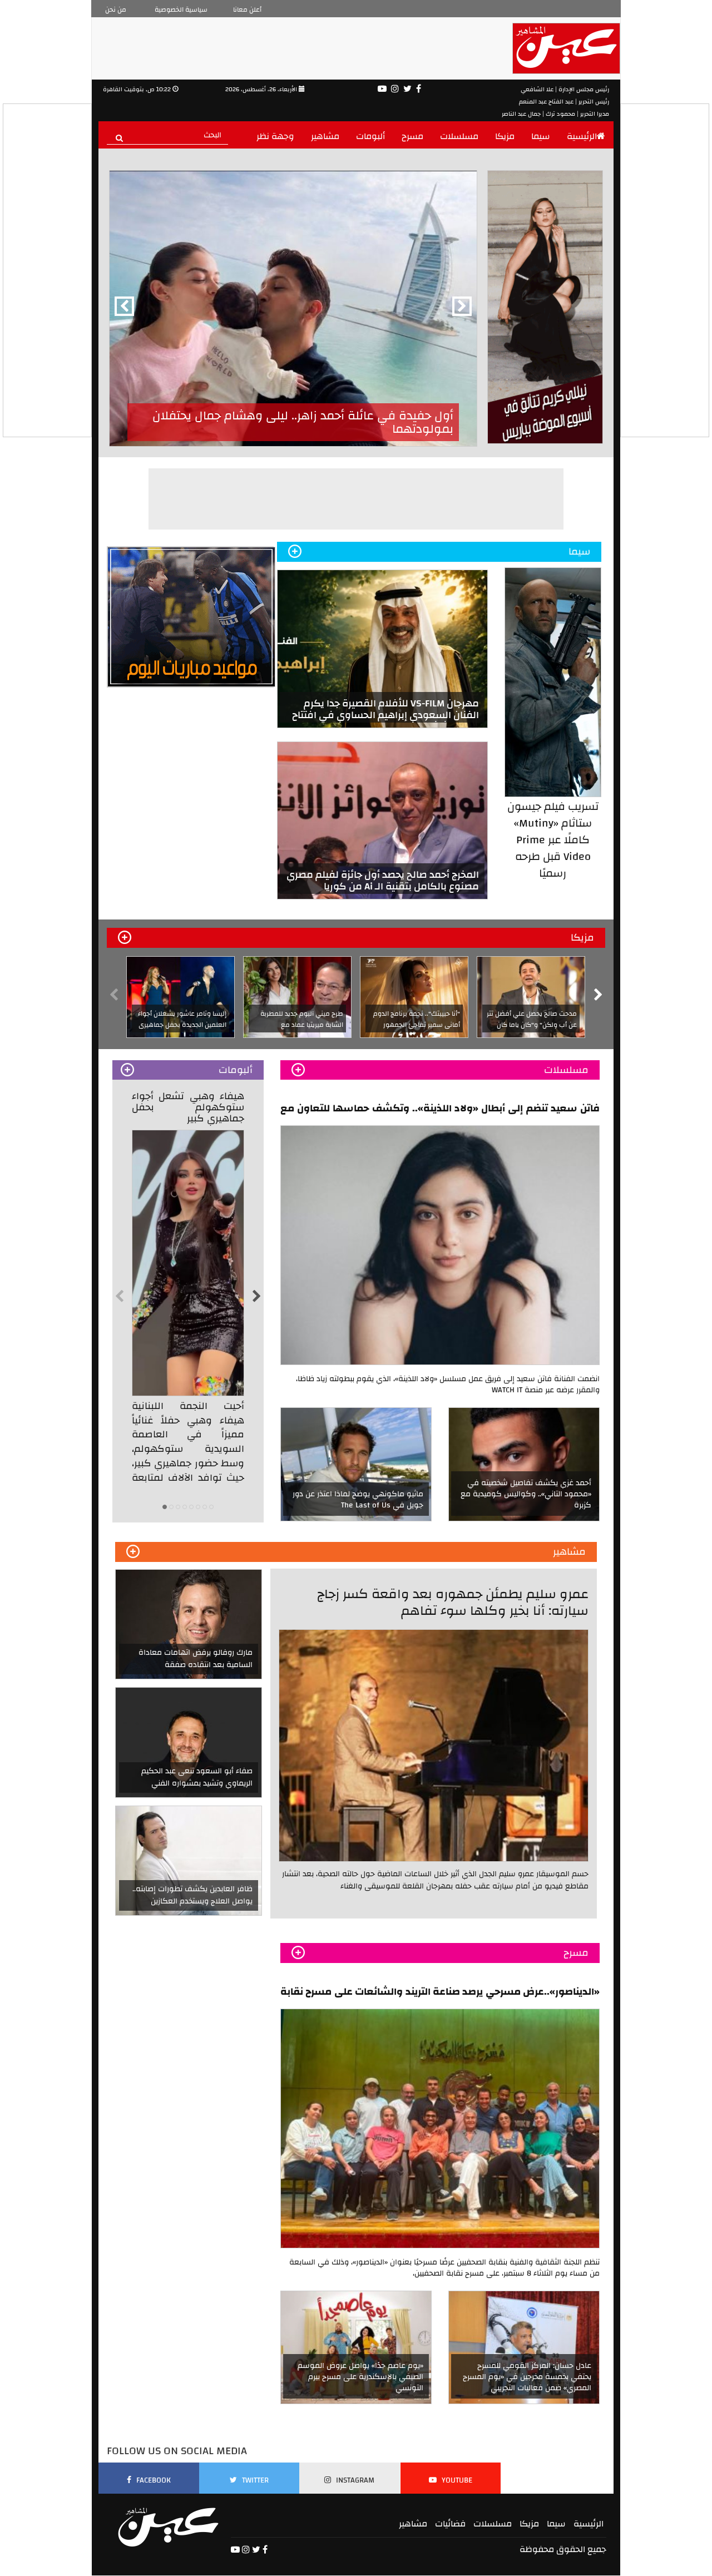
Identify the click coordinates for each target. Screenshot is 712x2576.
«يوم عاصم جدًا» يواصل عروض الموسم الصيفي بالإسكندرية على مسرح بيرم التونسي (360, 2377)
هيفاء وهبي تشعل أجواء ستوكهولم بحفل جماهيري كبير (188, 1107)
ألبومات (370, 136)
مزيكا (505, 136)
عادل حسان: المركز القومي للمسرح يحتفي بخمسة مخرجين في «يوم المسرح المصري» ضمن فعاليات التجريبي (527, 2377)
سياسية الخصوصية (181, 9)
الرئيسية (582, 136)
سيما (541, 136)
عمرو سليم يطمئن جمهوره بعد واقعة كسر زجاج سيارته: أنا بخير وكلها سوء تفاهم (453, 1602)
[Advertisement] (357, 499)
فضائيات (450, 2524)
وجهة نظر (275, 136)
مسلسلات (459, 136)
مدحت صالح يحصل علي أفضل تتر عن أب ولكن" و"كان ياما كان (532, 1019)
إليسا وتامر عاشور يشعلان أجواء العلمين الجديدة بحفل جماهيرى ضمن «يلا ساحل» (182, 1025)
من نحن (116, 9)
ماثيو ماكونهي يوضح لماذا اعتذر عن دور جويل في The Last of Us (358, 1500)
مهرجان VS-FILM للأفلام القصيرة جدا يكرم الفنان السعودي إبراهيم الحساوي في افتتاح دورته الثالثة (385, 715)
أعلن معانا (247, 9)
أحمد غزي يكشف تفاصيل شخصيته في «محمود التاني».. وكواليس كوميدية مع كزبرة (526, 1494)
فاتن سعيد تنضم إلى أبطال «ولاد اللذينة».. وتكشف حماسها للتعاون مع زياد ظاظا (440, 1108)
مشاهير (325, 136)
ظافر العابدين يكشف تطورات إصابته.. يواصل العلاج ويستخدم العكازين (192, 1895)
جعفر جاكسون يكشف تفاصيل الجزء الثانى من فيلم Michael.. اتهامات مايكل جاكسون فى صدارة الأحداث (298, 422)
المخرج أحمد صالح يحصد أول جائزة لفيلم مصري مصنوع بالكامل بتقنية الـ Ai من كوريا (383, 881)
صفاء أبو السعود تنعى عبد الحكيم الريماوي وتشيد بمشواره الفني (197, 1777)
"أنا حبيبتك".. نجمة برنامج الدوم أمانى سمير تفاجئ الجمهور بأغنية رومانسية (417, 1025)
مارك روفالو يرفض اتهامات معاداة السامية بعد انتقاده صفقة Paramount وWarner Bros (196, 1665)
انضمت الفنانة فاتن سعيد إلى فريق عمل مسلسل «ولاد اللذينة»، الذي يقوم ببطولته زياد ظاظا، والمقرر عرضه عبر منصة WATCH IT (448, 1385)
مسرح (412, 136)
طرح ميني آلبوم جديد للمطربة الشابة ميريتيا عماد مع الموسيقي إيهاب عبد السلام (302, 1025)
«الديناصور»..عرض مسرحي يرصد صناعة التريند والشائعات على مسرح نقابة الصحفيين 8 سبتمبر (440, 1991)
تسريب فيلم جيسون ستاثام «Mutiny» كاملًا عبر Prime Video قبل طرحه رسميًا (553, 840)
